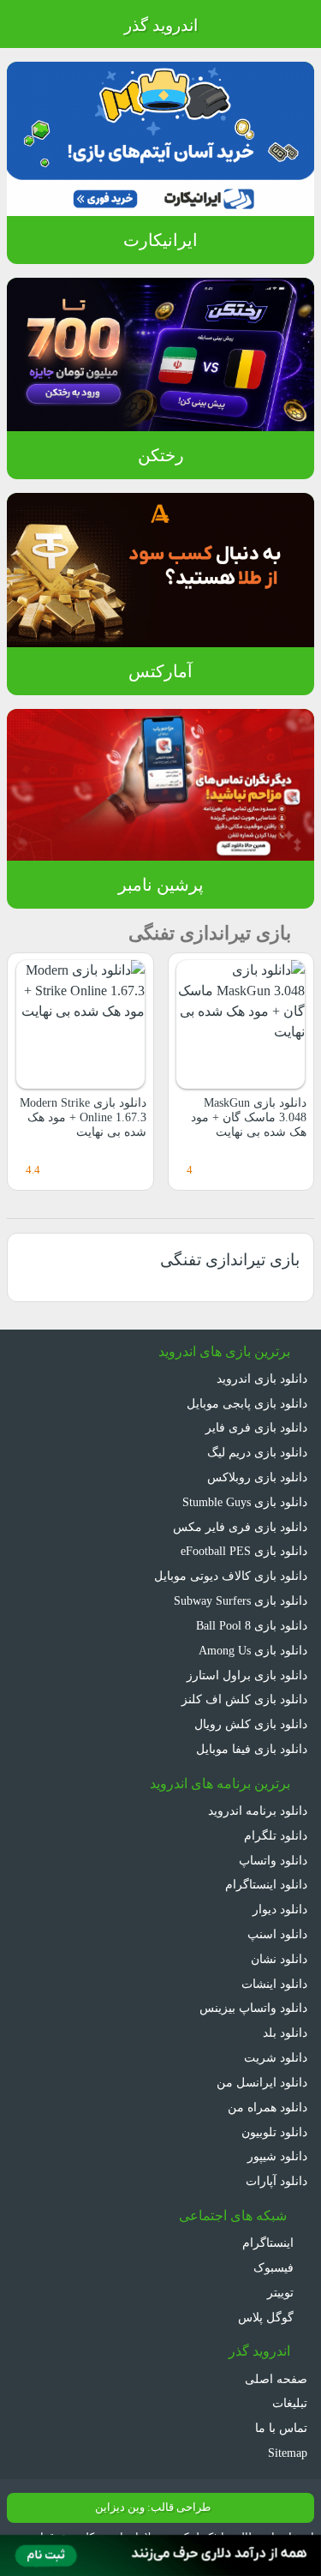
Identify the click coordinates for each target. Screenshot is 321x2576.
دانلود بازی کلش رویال (251, 1724)
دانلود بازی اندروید (262, 1378)
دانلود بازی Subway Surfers (241, 1600)
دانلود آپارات (276, 2181)
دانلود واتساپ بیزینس (253, 2008)
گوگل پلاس (267, 2317)
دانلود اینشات (274, 1984)
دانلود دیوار (280, 1909)
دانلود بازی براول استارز (247, 1675)
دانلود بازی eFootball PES (244, 1551)
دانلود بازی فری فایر (256, 1427)
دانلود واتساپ (273, 1860)
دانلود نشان (279, 1959)
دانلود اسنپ (277, 1934)
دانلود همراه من (267, 2107)
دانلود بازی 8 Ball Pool (252, 1625)
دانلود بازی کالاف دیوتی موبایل (231, 1576)
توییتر (282, 2292)
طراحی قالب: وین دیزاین (153, 2507)
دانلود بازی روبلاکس (257, 1477)
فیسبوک (275, 2267)
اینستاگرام (270, 2243)
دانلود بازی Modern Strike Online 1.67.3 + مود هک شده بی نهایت (83, 1117)
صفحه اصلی (276, 2379)
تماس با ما (281, 2428)
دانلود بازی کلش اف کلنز (244, 1699)
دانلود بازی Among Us (253, 1650)
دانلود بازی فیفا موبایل (252, 1749)
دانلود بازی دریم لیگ (257, 1452)
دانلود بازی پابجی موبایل (247, 1403)
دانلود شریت (276, 2057)
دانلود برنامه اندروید (258, 1810)
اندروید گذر (161, 25)
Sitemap (288, 2453)
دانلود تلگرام (276, 1835)
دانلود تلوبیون (274, 2132)
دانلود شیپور (277, 2156)
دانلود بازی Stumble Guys (245, 1502)
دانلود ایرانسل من (262, 2082)
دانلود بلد (285, 2033)
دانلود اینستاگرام (266, 1884)
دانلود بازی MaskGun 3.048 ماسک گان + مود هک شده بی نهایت (249, 1117)
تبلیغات (290, 2403)
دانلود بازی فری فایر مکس (240, 1527)
